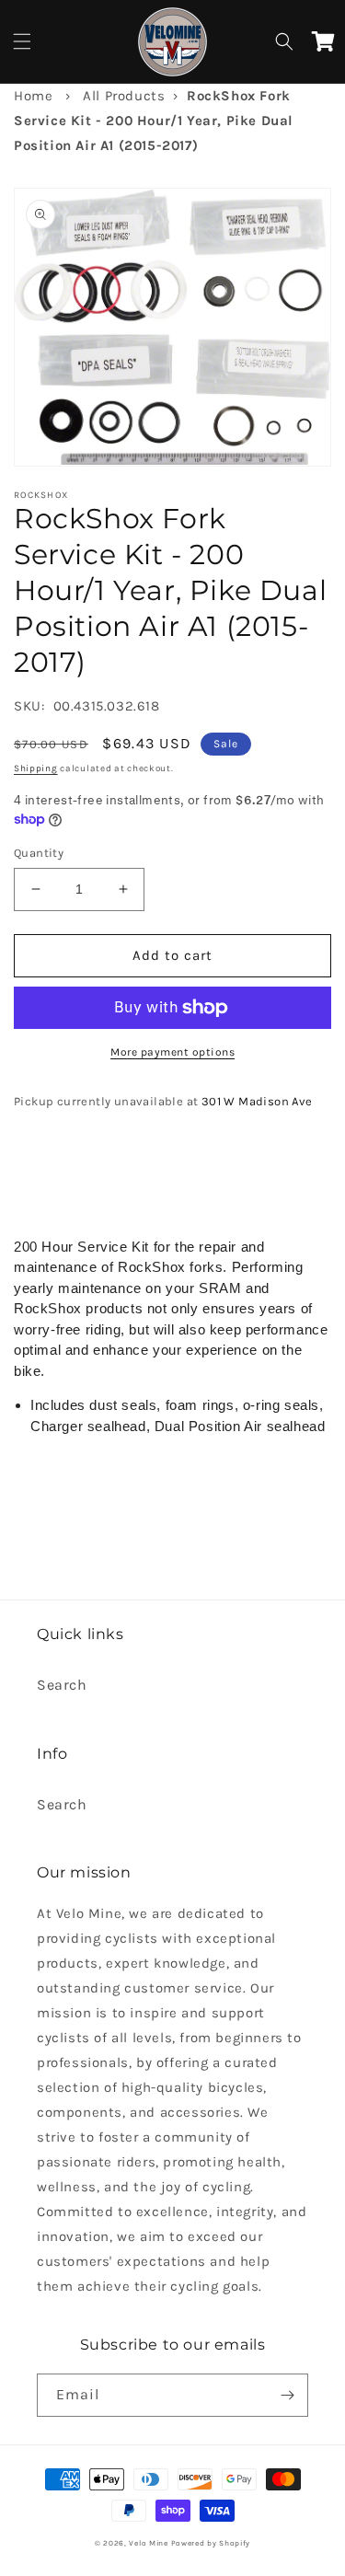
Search (62, 1685)
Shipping (36, 768)
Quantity (39, 853)
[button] (22, 41)
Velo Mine (148, 2543)
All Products (124, 96)
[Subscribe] (287, 2395)
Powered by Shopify (211, 2543)
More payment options (172, 1052)
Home (33, 96)
